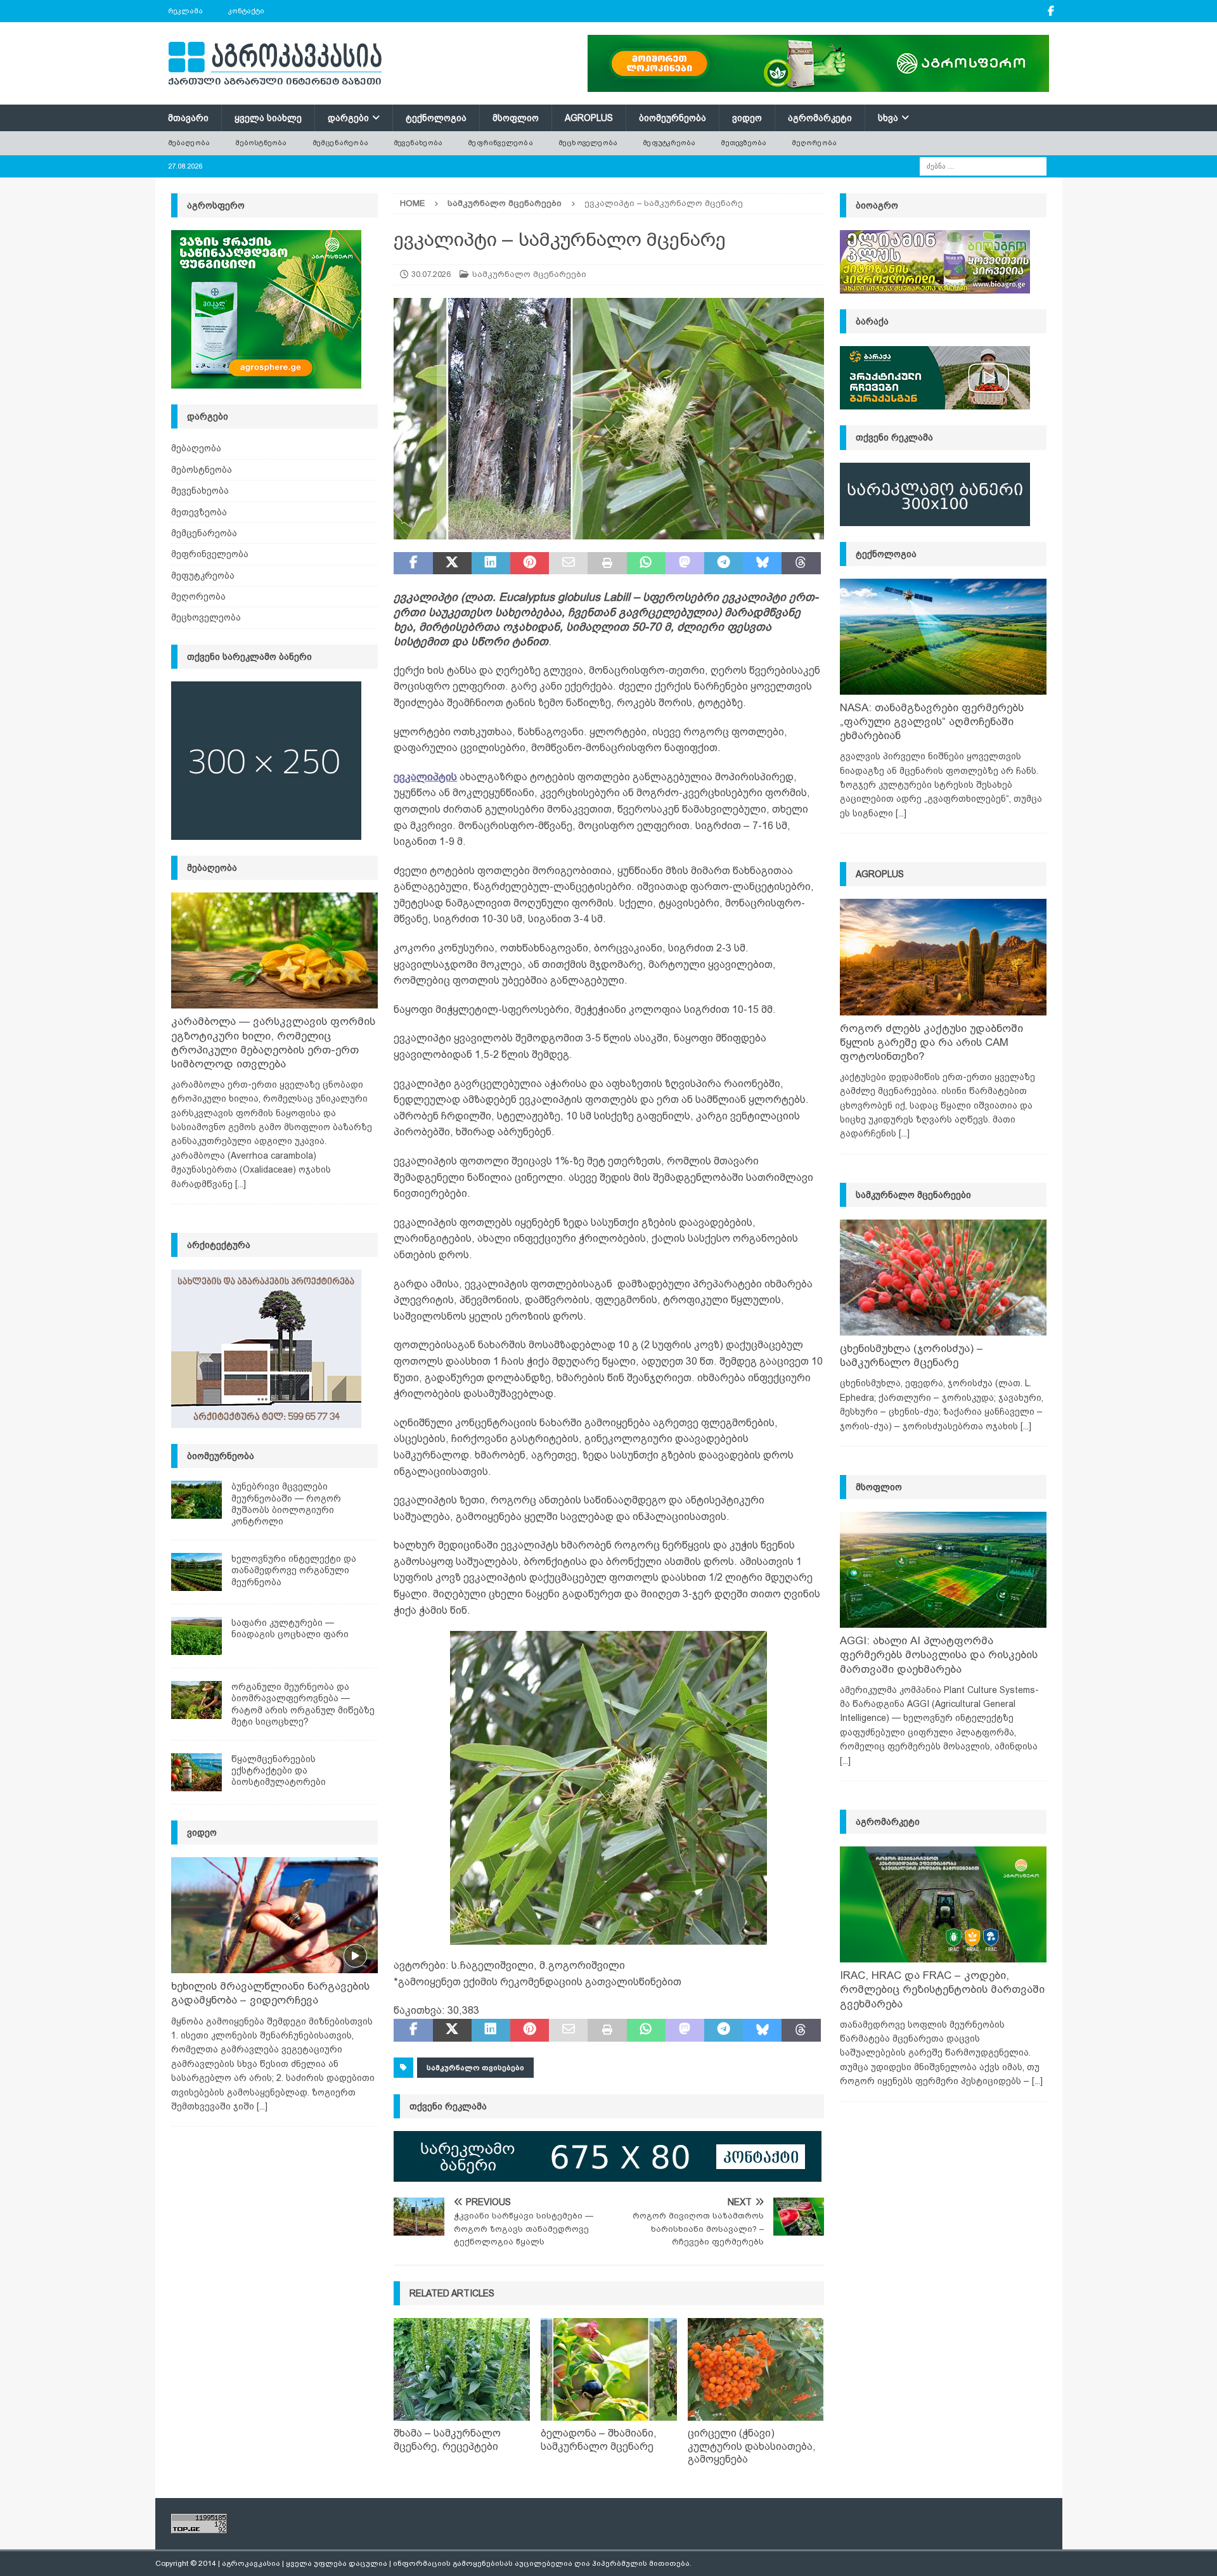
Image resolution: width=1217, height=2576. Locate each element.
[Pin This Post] (530, 563)
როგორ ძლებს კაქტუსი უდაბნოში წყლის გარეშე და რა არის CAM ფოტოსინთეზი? (931, 1042)
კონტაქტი (246, 11)
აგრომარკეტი (820, 118)
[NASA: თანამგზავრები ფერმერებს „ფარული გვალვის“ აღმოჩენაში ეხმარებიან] (943, 637)
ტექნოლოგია (436, 118)
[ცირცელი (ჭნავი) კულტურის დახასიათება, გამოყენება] (756, 2369)
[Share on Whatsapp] (646, 563)
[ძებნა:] (983, 165)
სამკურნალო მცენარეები (529, 274)
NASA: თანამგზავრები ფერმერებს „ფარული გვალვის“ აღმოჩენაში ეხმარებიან (932, 722)
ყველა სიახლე (268, 118)
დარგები (348, 118)
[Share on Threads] (801, 563)
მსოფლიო (516, 118)
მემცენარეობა (340, 143)
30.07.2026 (431, 274)
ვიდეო (747, 118)
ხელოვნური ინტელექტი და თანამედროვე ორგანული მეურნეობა (294, 1570)
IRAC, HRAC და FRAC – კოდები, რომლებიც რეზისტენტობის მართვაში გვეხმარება (942, 1989)
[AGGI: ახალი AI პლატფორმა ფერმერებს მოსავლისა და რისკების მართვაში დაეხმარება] (943, 1570)
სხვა (888, 118)
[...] (241, 1184)
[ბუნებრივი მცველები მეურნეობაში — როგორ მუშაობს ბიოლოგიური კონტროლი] (196, 1500)
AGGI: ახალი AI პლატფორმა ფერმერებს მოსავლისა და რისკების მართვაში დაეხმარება (939, 1655)
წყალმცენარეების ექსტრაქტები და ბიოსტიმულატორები (279, 1770)
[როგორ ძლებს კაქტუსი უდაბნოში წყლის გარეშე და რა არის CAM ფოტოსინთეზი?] (943, 957)
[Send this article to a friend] (568, 563)
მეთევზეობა (744, 143)
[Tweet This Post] (452, 563)
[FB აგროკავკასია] (1051, 11)
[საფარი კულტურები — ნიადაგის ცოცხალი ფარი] (196, 1636)
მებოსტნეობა (261, 143)
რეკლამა (185, 11)
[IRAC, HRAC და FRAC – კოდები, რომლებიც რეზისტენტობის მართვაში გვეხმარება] (943, 1904)
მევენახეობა (418, 143)
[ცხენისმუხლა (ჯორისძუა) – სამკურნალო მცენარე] (943, 1278)
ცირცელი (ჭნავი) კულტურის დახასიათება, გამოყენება (752, 2446)
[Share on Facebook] (413, 563)
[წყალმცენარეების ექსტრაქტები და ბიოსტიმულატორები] (196, 1772)
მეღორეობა (814, 143)
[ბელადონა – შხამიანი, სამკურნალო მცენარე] (609, 2369)
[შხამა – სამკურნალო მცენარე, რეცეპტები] (462, 2369)
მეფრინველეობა (500, 143)
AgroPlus (589, 118)
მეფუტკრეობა (669, 143)
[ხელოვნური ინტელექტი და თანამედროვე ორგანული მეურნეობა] (196, 1572)
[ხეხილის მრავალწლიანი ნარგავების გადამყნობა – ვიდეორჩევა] (274, 1915)
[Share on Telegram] (724, 563)
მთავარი (188, 118)
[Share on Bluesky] (762, 563)
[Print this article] (607, 563)
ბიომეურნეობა (673, 118)
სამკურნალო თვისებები (475, 2068)
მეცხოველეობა (588, 143)
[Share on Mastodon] (685, 563)
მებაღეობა (189, 143)
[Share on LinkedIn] (491, 563)
